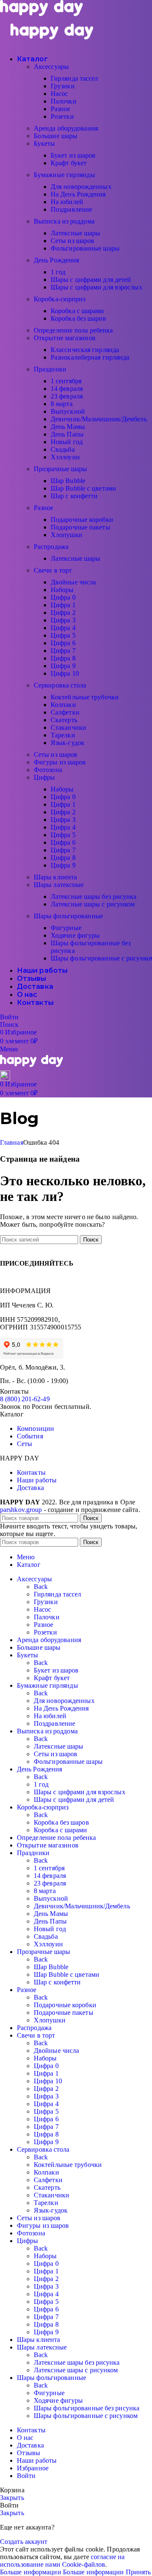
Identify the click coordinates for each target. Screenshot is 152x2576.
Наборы (62, 590)
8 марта (62, 404)
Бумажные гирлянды (64, 175)
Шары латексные (59, 885)
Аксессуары (51, 67)
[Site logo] (41, 14)
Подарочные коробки (82, 520)
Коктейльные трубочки (85, 697)
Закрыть (12, 2498)
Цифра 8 (63, 658)
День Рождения (56, 260)
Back (41, 1587)
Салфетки (65, 712)
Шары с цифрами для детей (91, 280)
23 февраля (67, 396)
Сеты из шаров (72, 241)
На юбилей (67, 202)
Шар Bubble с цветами (83, 488)
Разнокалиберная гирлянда (90, 357)
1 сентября (66, 381)
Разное (61, 109)
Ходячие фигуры (75, 935)
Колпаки (63, 705)
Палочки (64, 101)
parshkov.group (21, 1510)
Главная (12, 1142)
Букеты (45, 143)
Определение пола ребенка (73, 330)
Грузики (63, 86)
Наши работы (37, 1480)
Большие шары (56, 136)
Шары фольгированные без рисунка (87, 2408)
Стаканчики (68, 727)
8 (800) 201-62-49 (25, 1399)
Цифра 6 (63, 643)
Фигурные (66, 928)
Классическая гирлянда (85, 350)
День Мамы (68, 427)
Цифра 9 (63, 666)
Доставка (30, 1488)
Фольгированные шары (85, 248)
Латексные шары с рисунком (93, 904)
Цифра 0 (63, 597)
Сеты (24, 1444)
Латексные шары (75, 233)
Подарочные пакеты (80, 527)
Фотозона (48, 770)
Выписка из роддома (64, 221)
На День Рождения (78, 194)
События (30, 1436)
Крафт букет (69, 163)
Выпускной (68, 411)
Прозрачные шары (61, 469)
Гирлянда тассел (75, 78)
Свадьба (63, 449)
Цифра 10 (65, 673)
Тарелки (63, 735)
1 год (58, 272)
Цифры (45, 777)
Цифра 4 (63, 628)
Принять (138, 2572)
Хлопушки (66, 535)
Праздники (50, 369)
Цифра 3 (63, 620)
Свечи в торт (53, 570)
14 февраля (67, 389)
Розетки (62, 116)
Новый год (67, 442)
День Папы (67, 434)
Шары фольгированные (68, 916)
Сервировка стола (60, 685)
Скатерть (64, 720)
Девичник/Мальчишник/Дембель (99, 419)
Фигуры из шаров (60, 762)
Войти (26, 2476)
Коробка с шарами (77, 311)
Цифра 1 (63, 605)
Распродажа (51, 547)
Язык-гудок (68, 743)
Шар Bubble (68, 481)
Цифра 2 (63, 613)
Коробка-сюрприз (60, 299)
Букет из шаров (73, 155)
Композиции (35, 1429)
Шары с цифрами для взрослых (96, 287)
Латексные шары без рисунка (94, 896)
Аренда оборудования (66, 128)
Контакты (31, 1472)
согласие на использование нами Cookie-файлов (62, 2561)
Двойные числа (73, 582)
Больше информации (62, 2572)
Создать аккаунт (24, 2542)
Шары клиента (55, 877)
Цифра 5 (63, 635)
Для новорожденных (81, 187)
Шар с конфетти (74, 496)
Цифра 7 (63, 651)
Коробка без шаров (78, 318)
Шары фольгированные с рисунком (86, 2416)
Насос (60, 94)
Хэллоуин (65, 457)
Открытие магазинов (65, 338)
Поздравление (71, 209)
